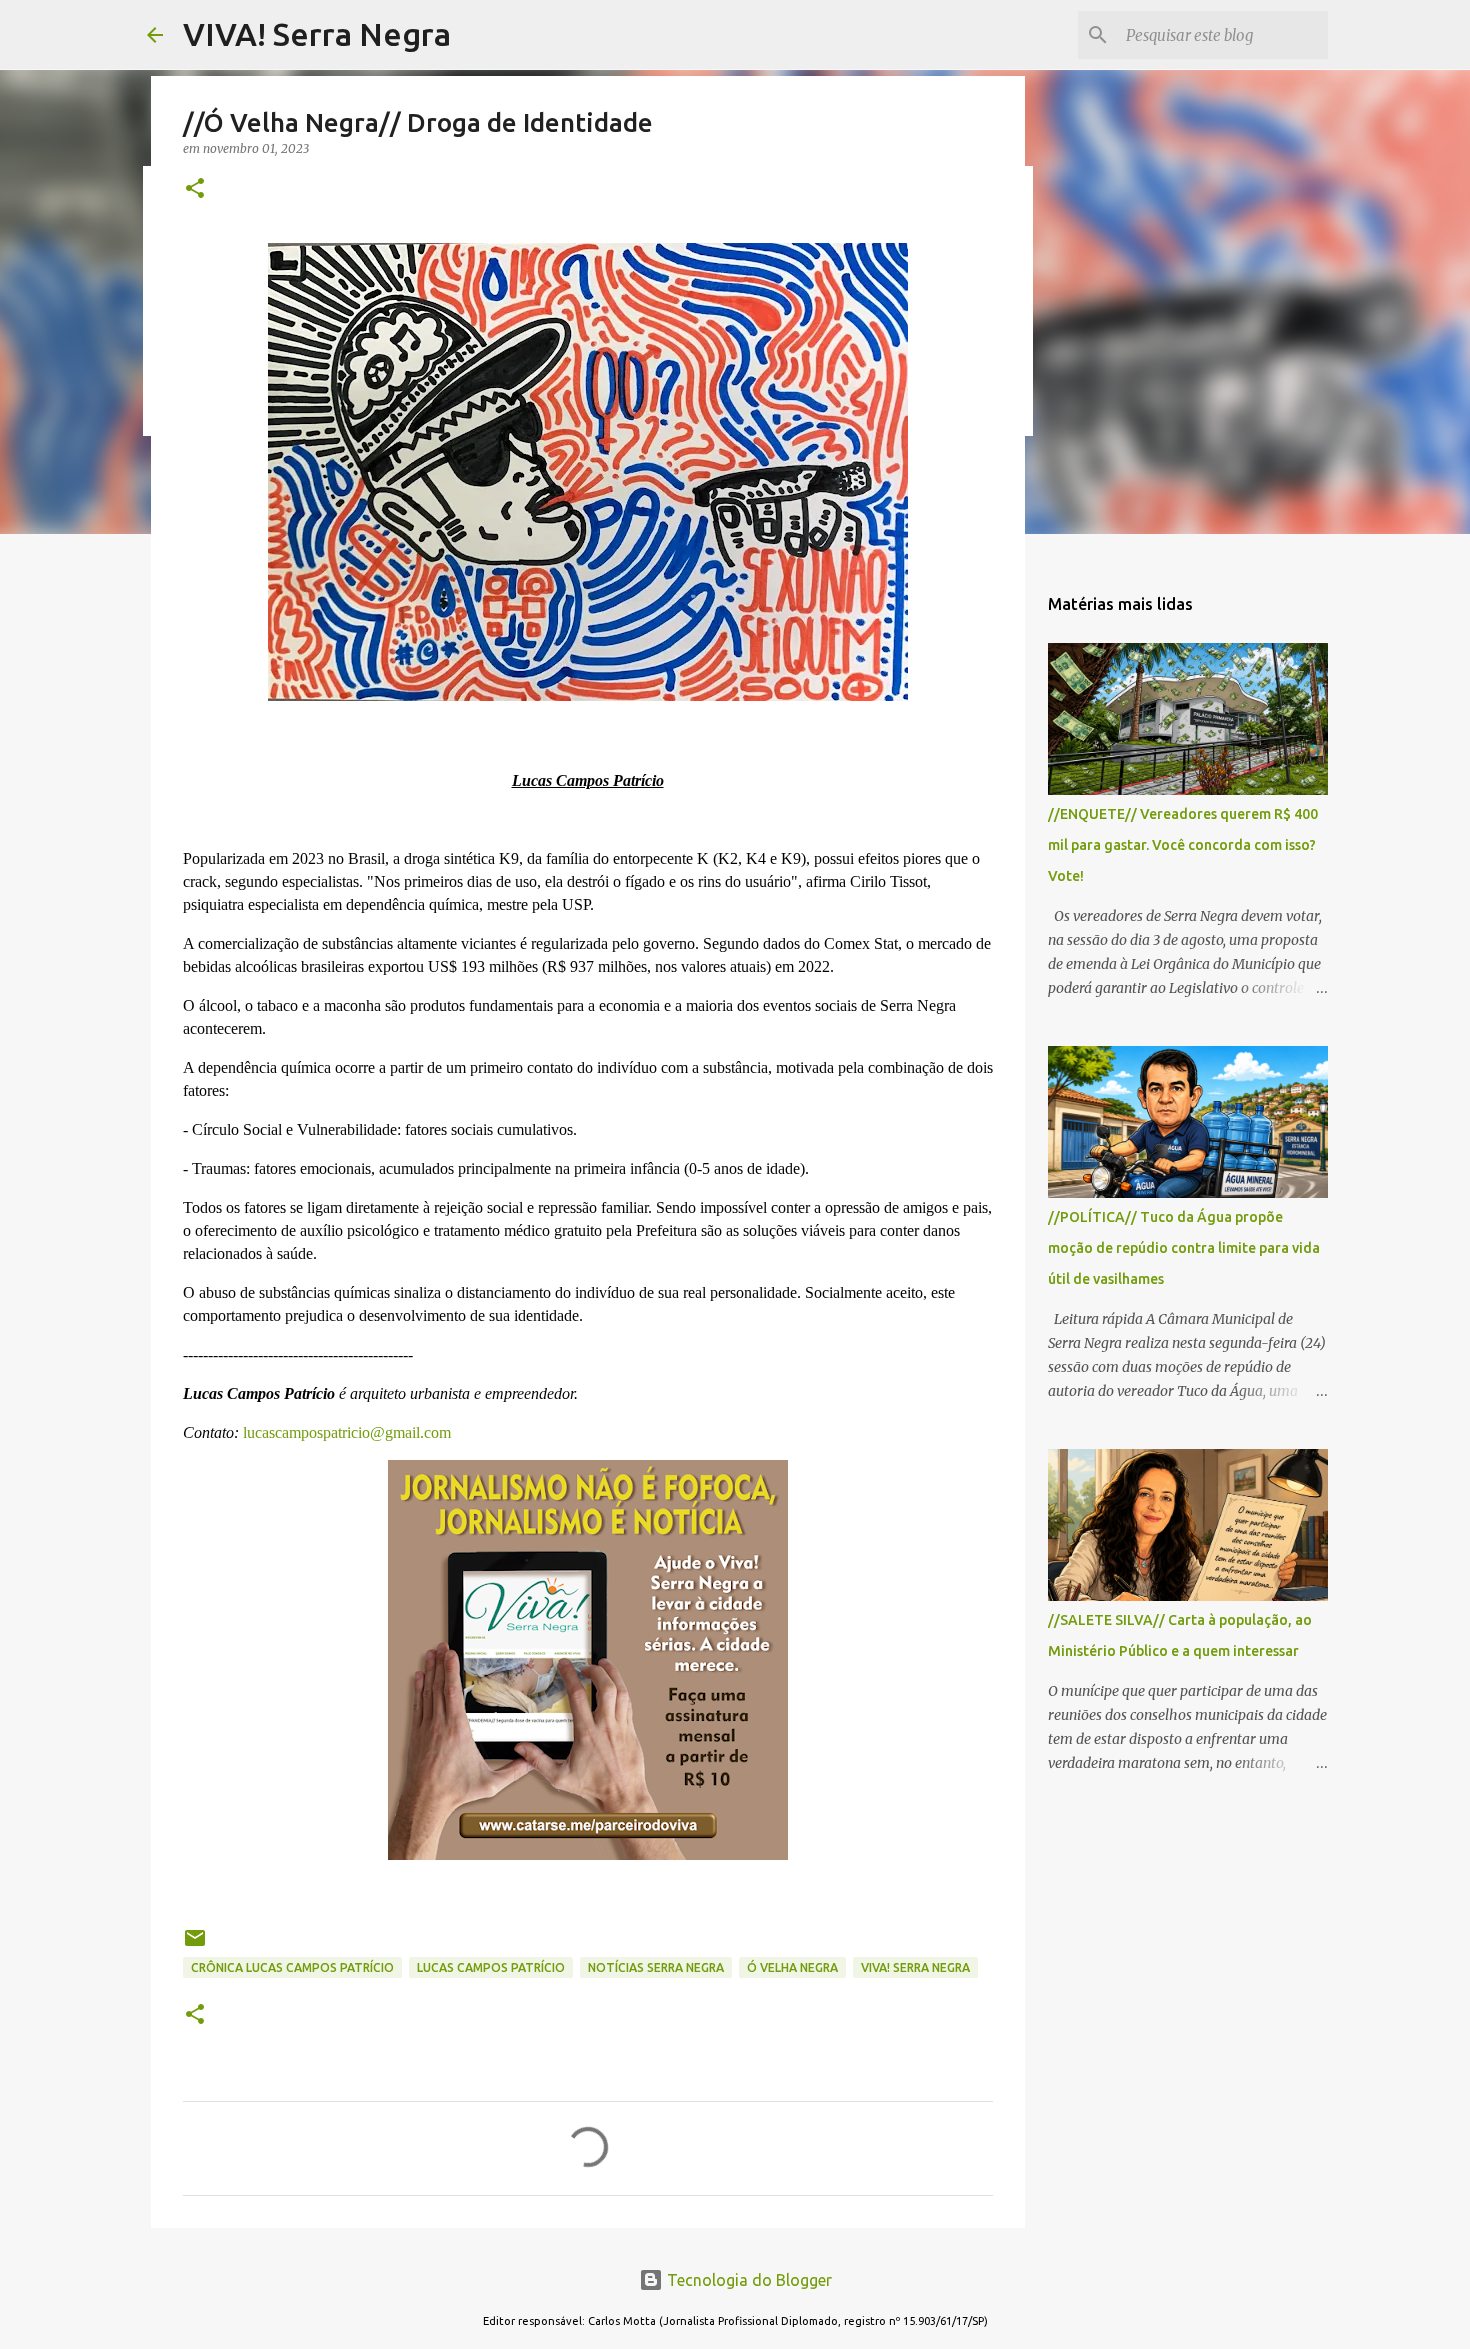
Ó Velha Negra (792, 1967)
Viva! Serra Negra (915, 1967)
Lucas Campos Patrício (491, 1967)
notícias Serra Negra (656, 1967)
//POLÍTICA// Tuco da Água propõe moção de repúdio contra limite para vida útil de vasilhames (1184, 1248)
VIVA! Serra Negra (317, 34)
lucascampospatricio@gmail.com (347, 1432)
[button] (195, 189)
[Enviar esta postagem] (195, 1945)
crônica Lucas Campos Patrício (292, 1967)
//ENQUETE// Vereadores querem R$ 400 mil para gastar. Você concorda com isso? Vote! (1183, 845)
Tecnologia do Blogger (747, 2280)
